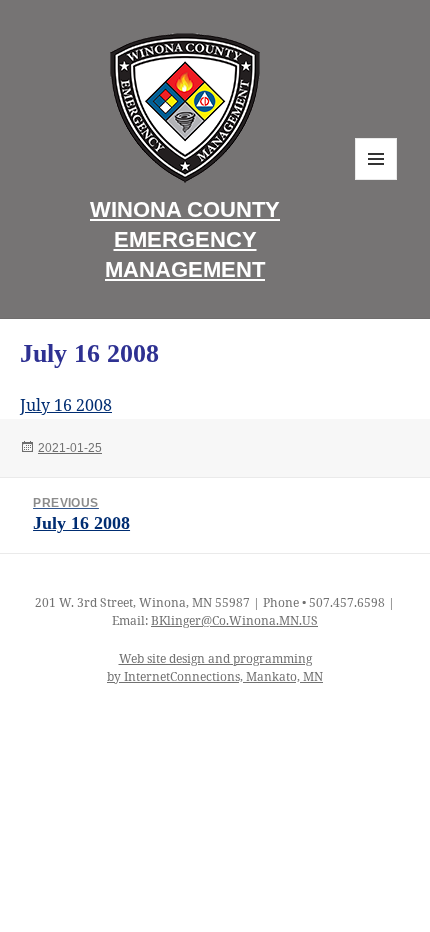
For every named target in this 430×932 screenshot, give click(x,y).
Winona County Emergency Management (185, 239)
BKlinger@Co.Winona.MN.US (234, 620)
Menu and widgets (376, 179)
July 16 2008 (66, 405)
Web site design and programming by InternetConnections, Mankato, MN (215, 667)
